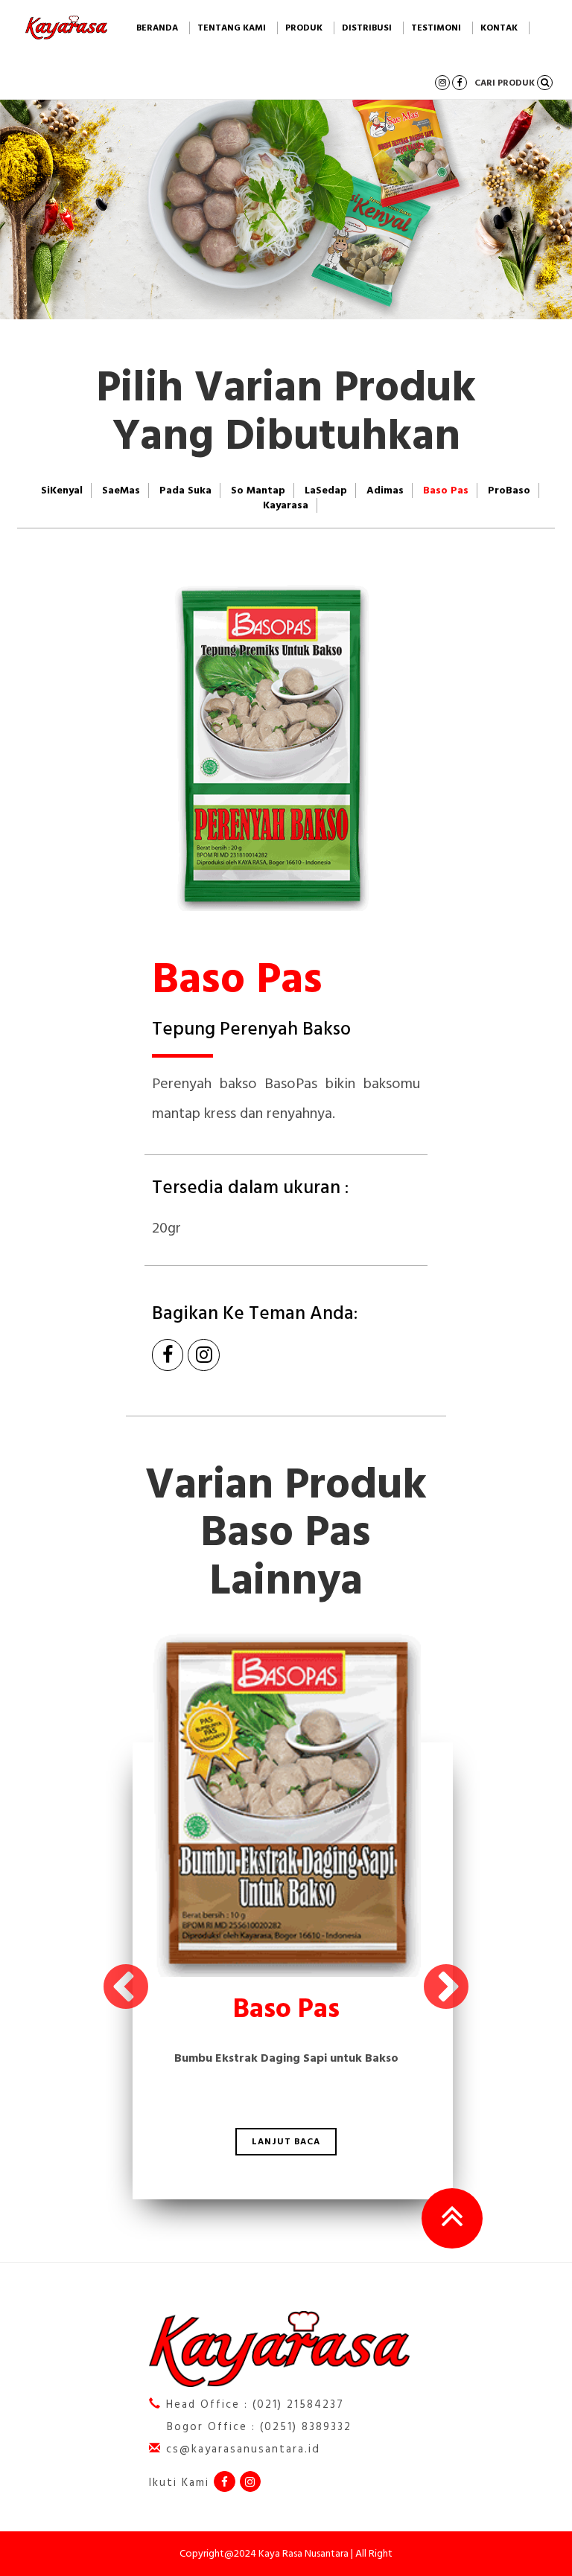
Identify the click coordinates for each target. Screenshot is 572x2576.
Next (446, 1989)
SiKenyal (62, 490)
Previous (126, 1989)
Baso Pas (446, 490)
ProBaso (509, 490)
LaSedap (326, 490)
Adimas (385, 490)
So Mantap (258, 490)
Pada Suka (185, 490)
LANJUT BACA (286, 2142)
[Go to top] (452, 2218)
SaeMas (121, 490)
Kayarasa (286, 505)
